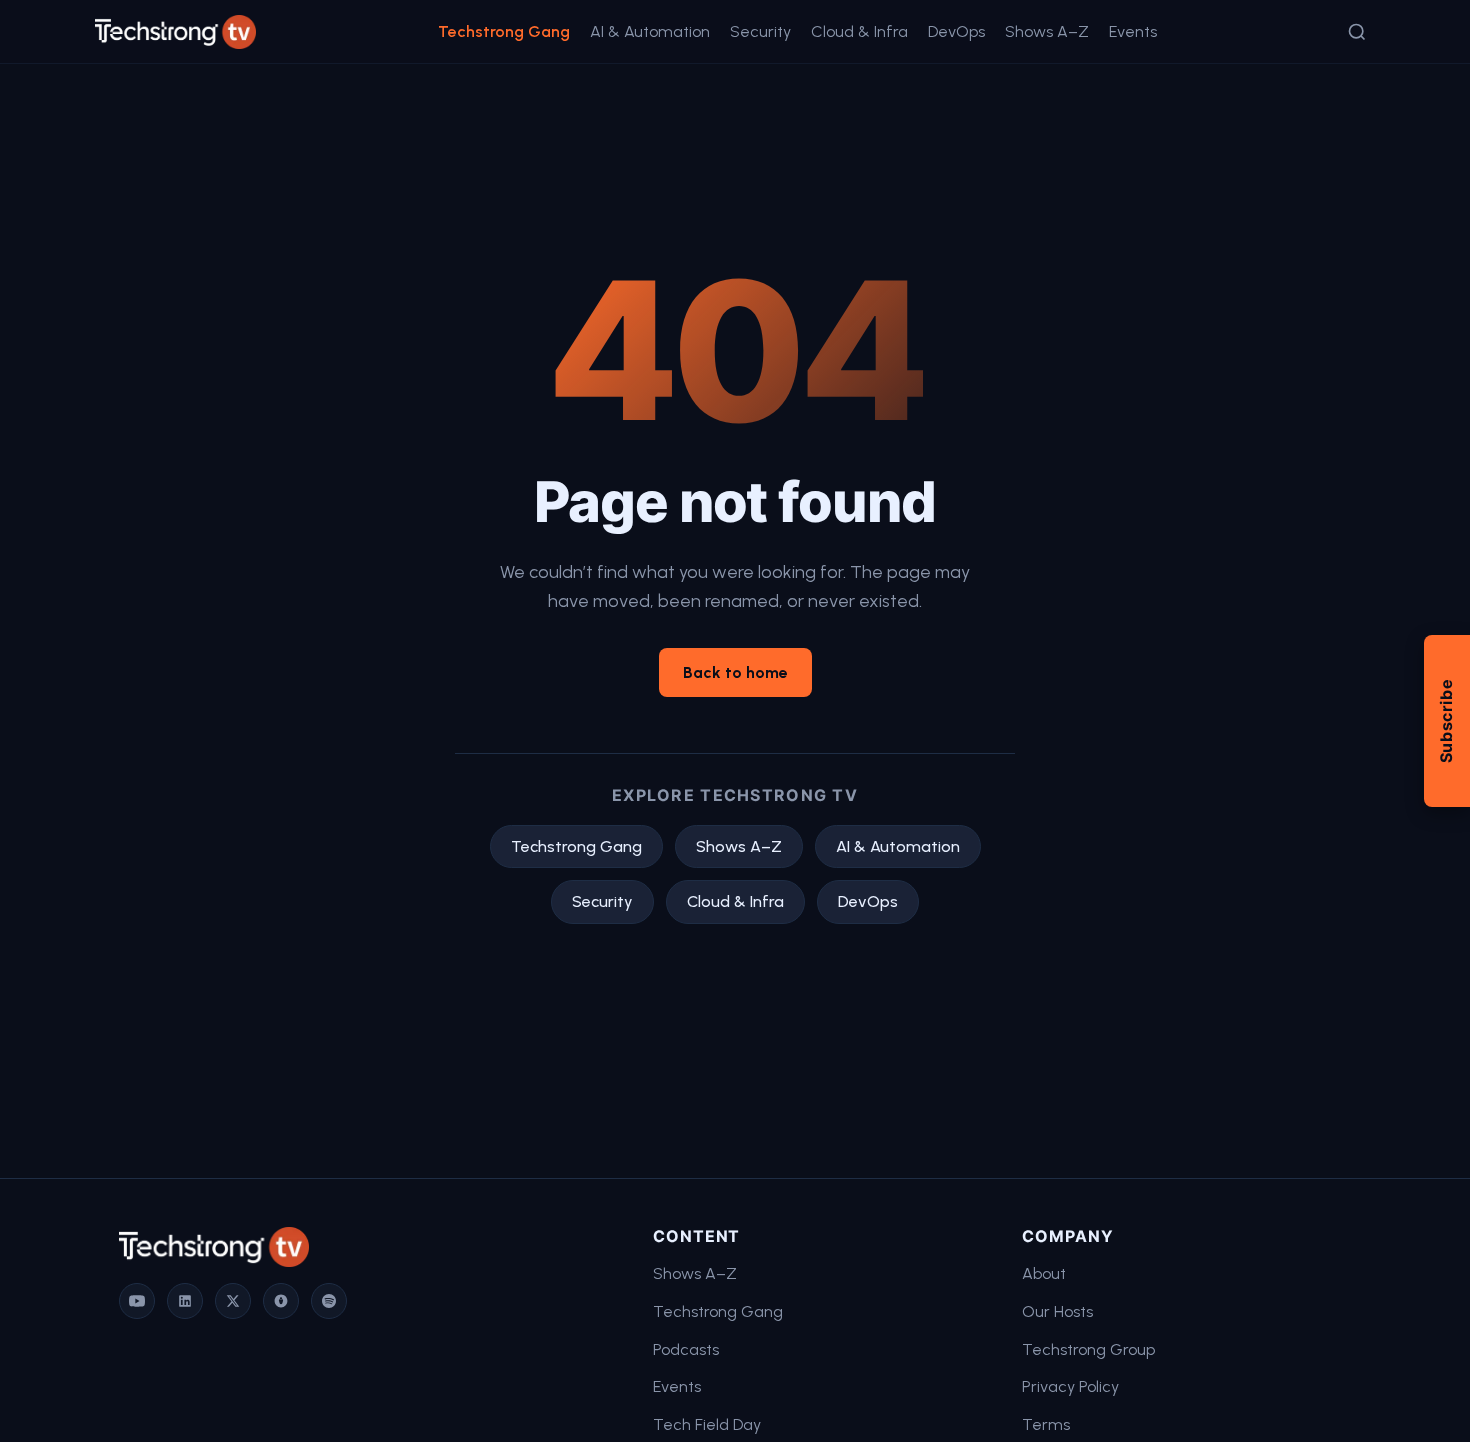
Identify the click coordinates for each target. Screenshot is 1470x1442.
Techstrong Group (1088, 1349)
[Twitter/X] (233, 1301)
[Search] (1357, 32)
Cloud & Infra (859, 31)
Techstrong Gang (504, 31)
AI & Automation (650, 31)
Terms (1046, 1424)
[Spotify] (329, 1301)
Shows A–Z (1047, 31)
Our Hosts (1057, 1311)
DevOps (956, 31)
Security (760, 31)
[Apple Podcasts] (281, 1301)
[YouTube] (137, 1301)
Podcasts (686, 1349)
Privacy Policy (1070, 1386)
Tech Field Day (707, 1424)
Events (1133, 31)
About (1044, 1273)
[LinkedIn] (185, 1301)
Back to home (735, 672)
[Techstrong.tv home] (175, 32)
